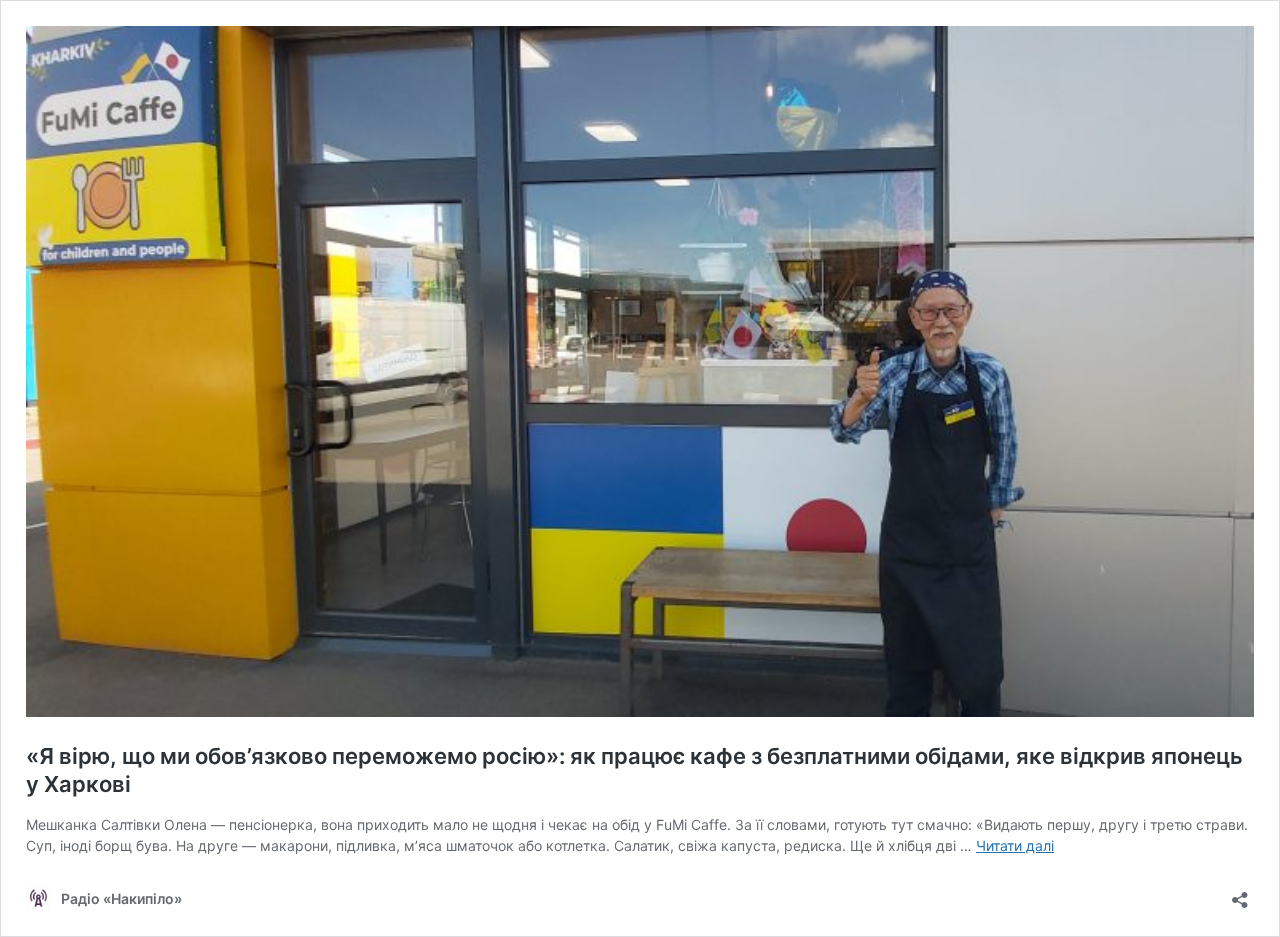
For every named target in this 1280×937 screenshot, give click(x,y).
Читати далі (1015, 845)
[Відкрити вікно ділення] (1240, 893)
